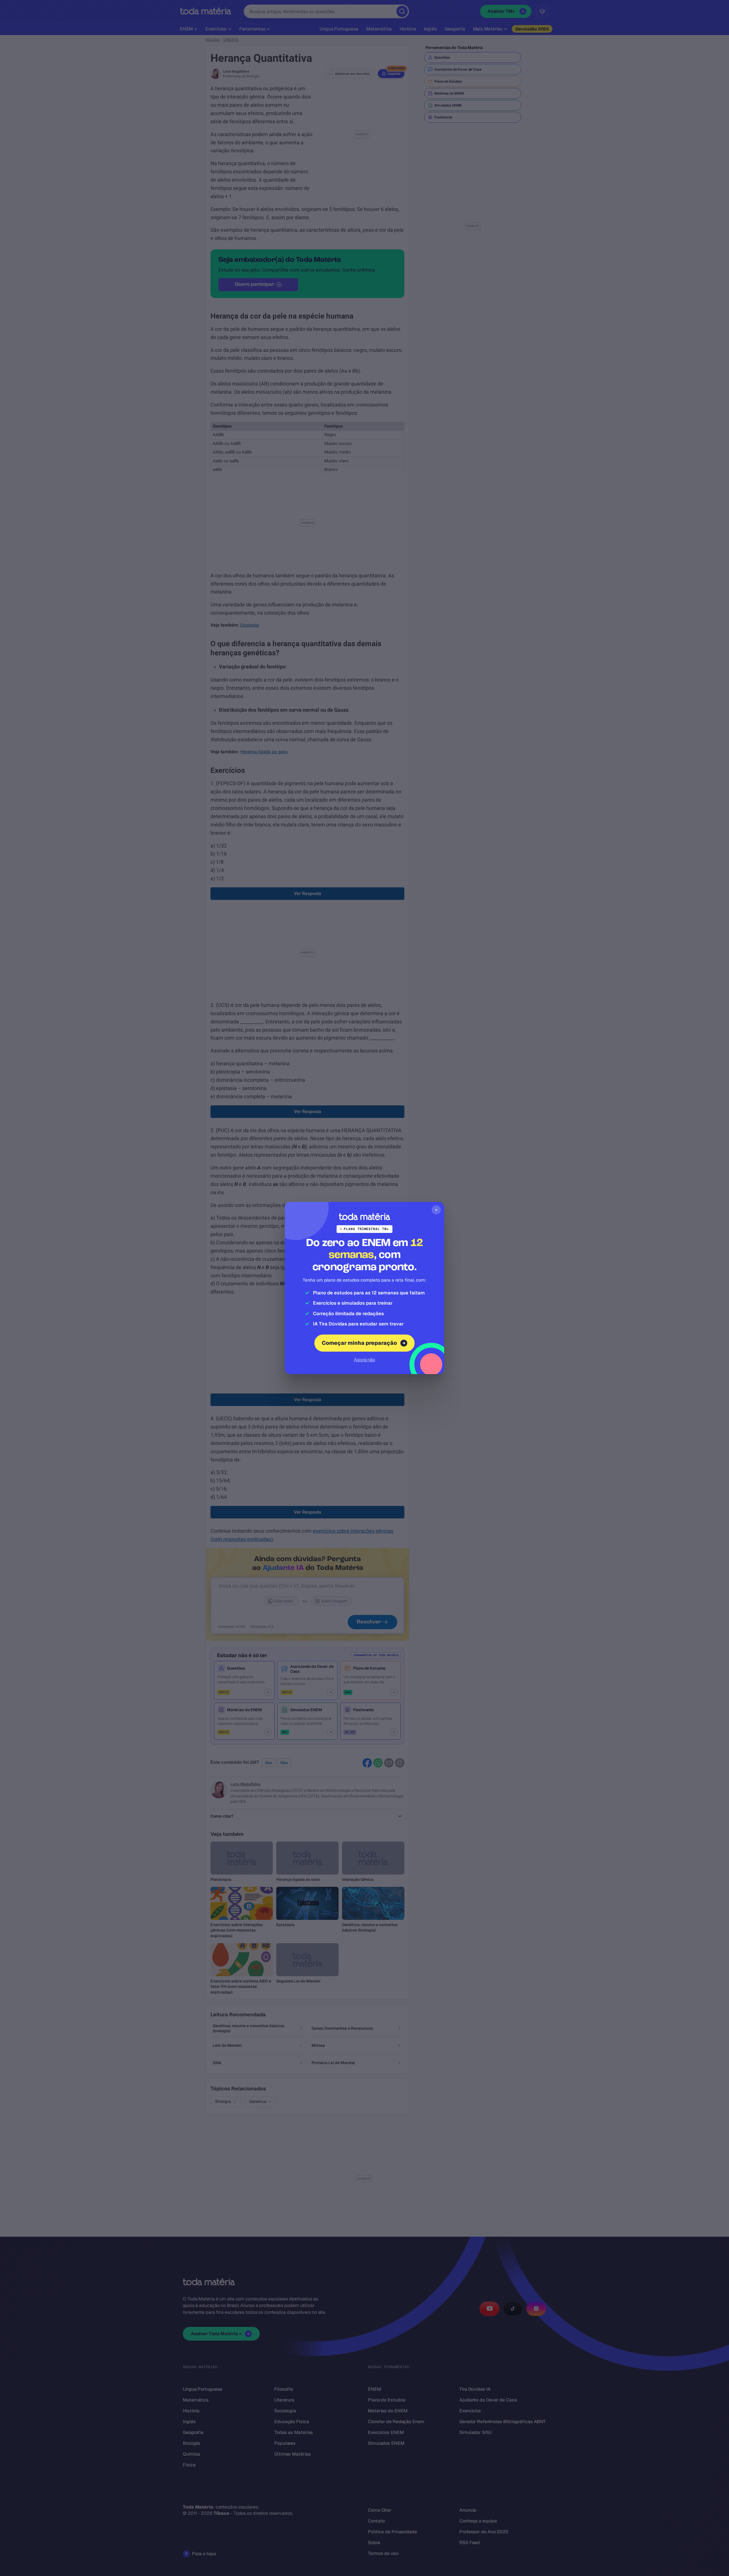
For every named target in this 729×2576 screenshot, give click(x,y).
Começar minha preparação (359, 1343)
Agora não (364, 1360)
